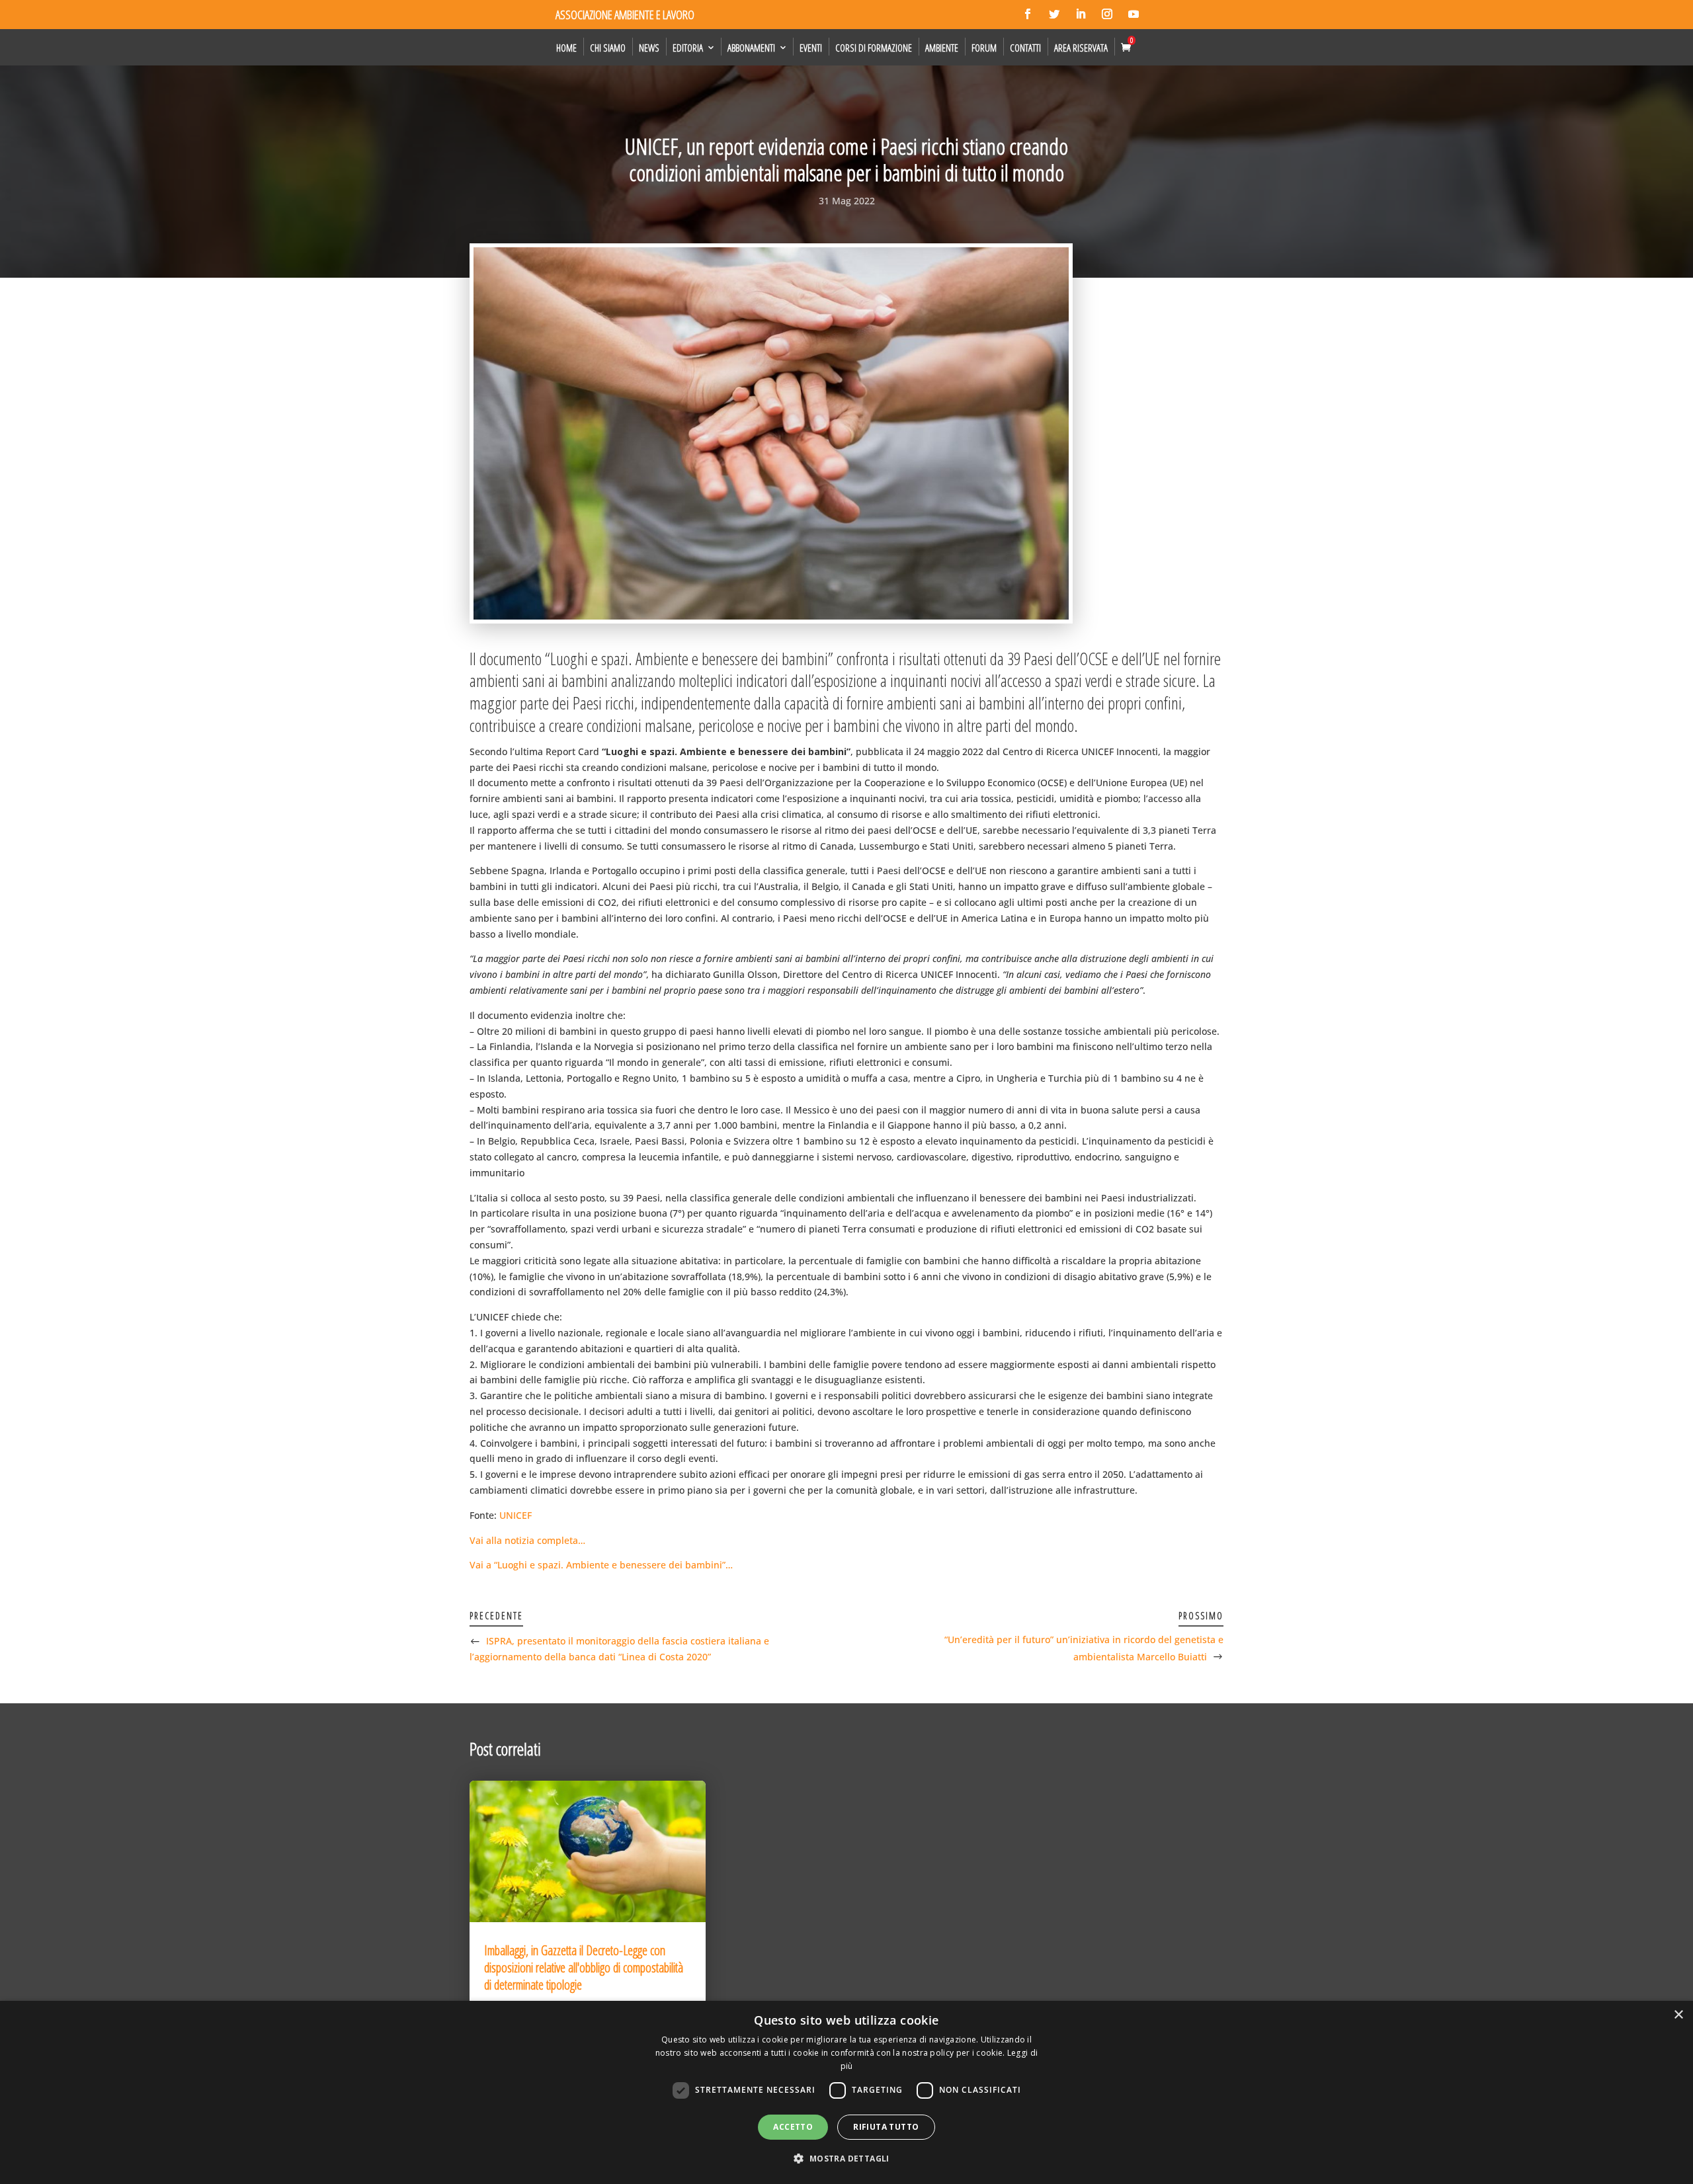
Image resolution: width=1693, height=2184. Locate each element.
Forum (984, 48)
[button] (846, 2159)
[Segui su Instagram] (1107, 14)
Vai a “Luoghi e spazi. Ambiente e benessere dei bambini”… (601, 1565)
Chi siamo (608, 48)
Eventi (811, 48)
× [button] (1678, 2015)
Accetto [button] (793, 2127)
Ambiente (942, 48)
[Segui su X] (1054, 14)
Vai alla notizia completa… (527, 1540)
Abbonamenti (751, 48)
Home (566, 48)
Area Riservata (1081, 48)
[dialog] (846, 2092)
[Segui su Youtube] (1134, 14)
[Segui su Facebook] (1028, 14)
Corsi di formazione (874, 48)
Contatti (1025, 48)
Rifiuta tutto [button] (886, 2127)
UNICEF (516, 1515)
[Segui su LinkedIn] (1081, 14)
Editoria (688, 48)
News (649, 48)
